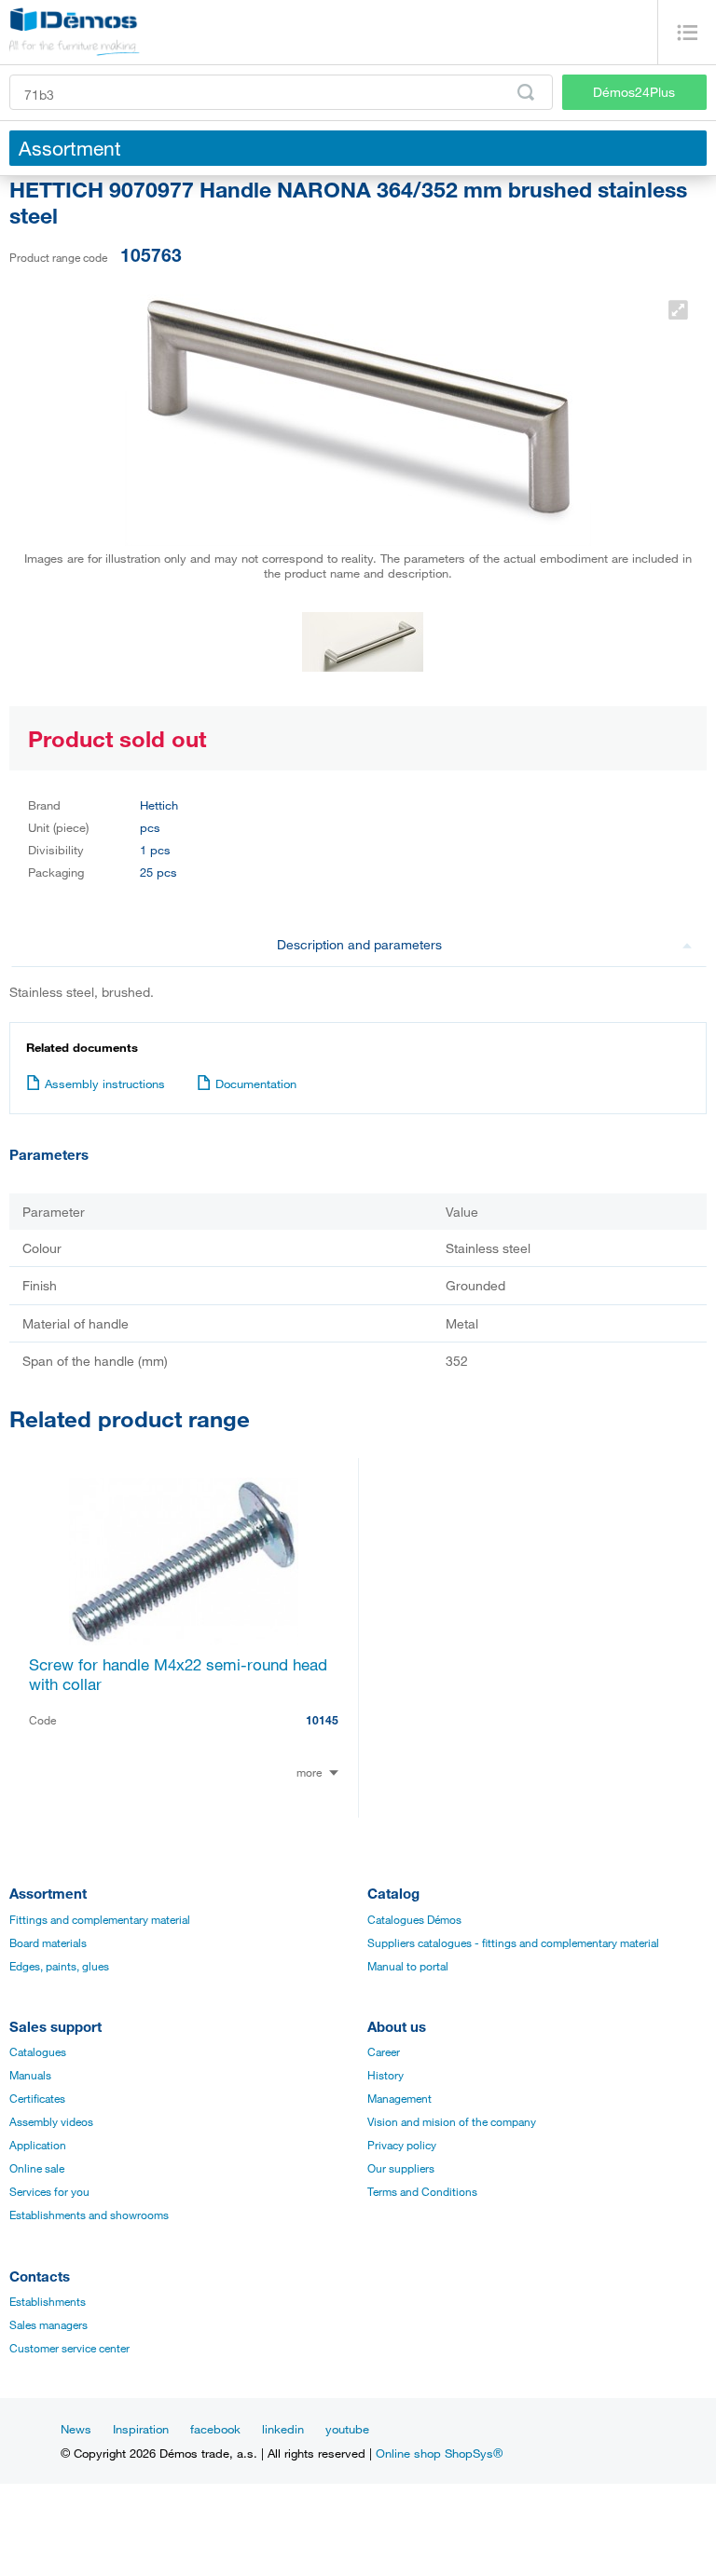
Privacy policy (402, 2145)
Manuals (30, 2075)
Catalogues (38, 2051)
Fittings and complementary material (100, 1919)
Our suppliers (401, 2168)
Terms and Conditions (422, 2191)
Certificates (37, 2098)
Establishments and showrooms (89, 2215)
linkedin (283, 2429)
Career (384, 2051)
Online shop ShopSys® (439, 2453)
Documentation (256, 1084)
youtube (347, 2429)
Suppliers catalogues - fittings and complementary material (513, 1942)
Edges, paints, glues (59, 1966)
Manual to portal (408, 1966)
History (386, 2075)
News (76, 2429)
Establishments (48, 2301)
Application (38, 2145)
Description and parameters (359, 944)
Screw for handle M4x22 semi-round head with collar (178, 1674)
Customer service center (69, 2348)
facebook (215, 2429)
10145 (322, 1720)
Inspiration (141, 2429)
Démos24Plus (634, 92)
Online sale (37, 2168)
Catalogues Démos (414, 1919)
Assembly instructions (105, 1084)
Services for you (49, 2191)
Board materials (48, 1942)
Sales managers (48, 2324)
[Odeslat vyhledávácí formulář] (526, 92)
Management (399, 2098)
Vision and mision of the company (452, 2121)
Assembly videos (51, 2121)
